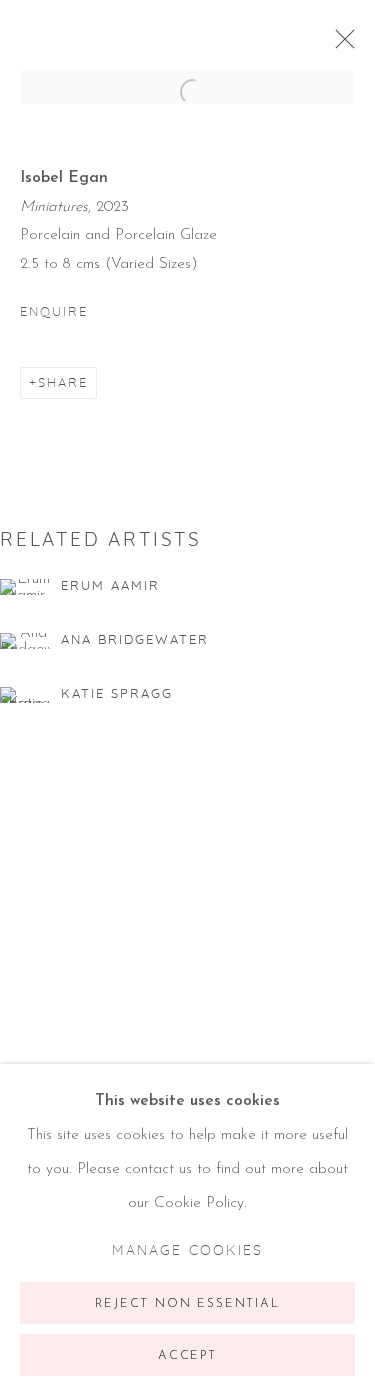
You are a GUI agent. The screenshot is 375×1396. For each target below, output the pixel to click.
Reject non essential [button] (187, 1304)
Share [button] (63, 383)
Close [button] (340, 45)
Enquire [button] (54, 312)
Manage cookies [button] (187, 1251)
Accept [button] (187, 1356)
